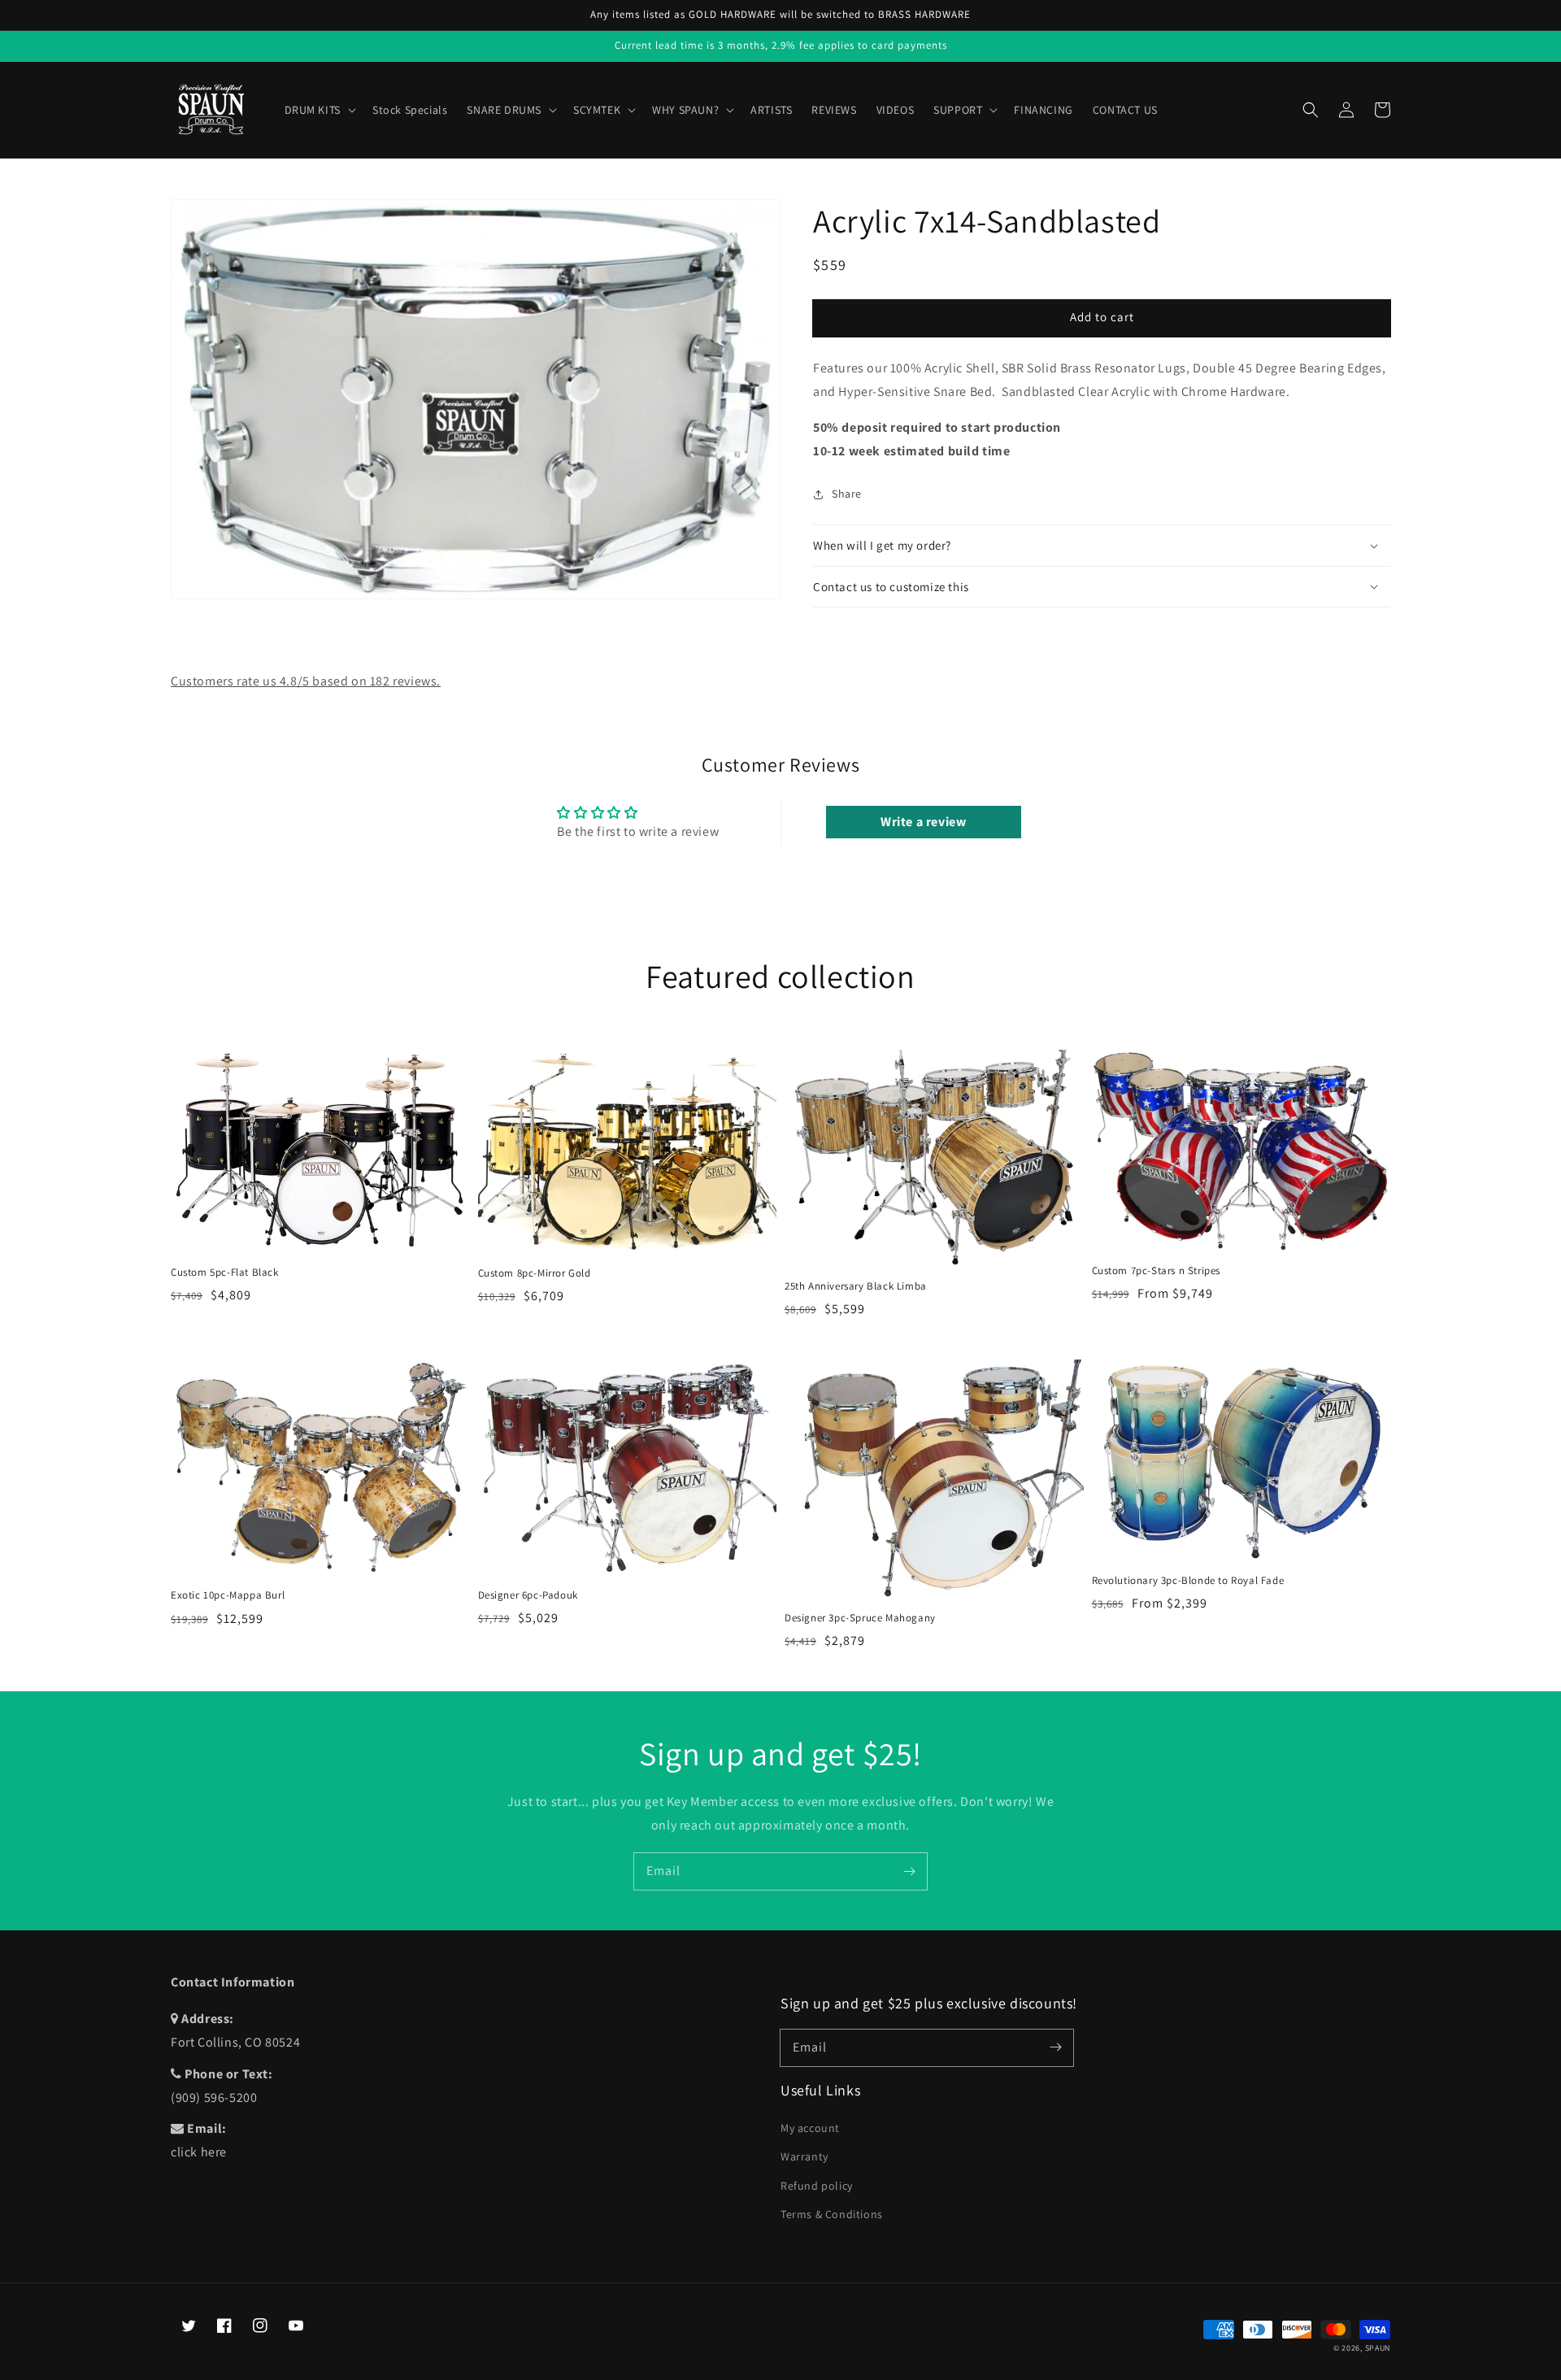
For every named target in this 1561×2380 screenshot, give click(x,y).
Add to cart (1102, 317)
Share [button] (847, 494)
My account (810, 2128)
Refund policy (817, 2186)
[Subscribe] (909, 1871)
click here (199, 2152)
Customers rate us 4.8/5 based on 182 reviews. (306, 681)
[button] (1311, 110)
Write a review (923, 822)
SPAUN (1378, 2348)
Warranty (804, 2156)
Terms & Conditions (832, 2214)
